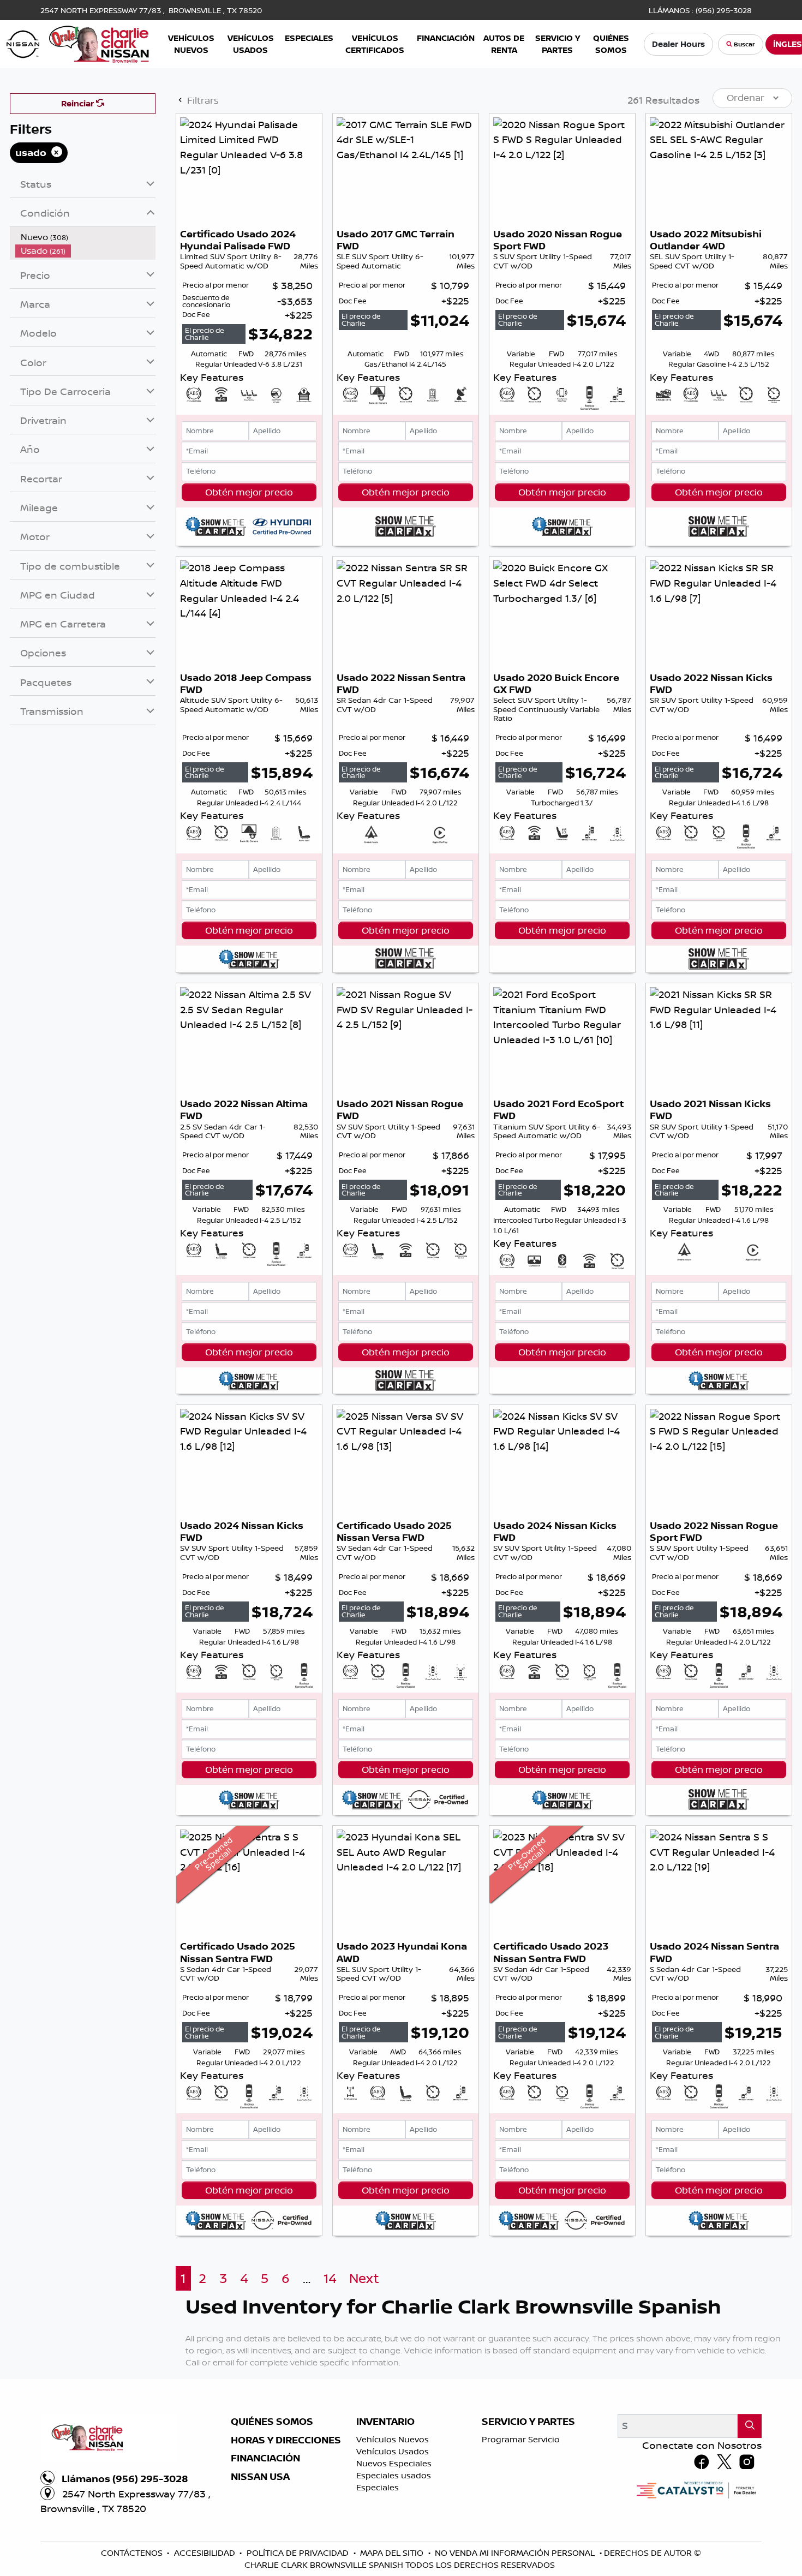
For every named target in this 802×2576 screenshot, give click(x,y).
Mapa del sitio (393, 2553)
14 (330, 2278)
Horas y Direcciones (286, 2440)
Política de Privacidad (299, 2553)
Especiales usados (394, 2475)
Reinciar (79, 103)
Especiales (378, 2487)
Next (364, 2278)
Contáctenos (133, 2553)
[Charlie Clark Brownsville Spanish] (78, 43)
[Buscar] (750, 2426)
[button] (191, 44)
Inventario (385, 2422)
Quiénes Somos (272, 2422)
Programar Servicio (521, 2439)
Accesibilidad (206, 2553)
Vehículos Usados (393, 2451)
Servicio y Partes (528, 2422)
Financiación (265, 2458)
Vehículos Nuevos (393, 2439)
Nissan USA (260, 2477)
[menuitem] (86, 237)
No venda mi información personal (516, 2553)
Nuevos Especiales (394, 2463)
